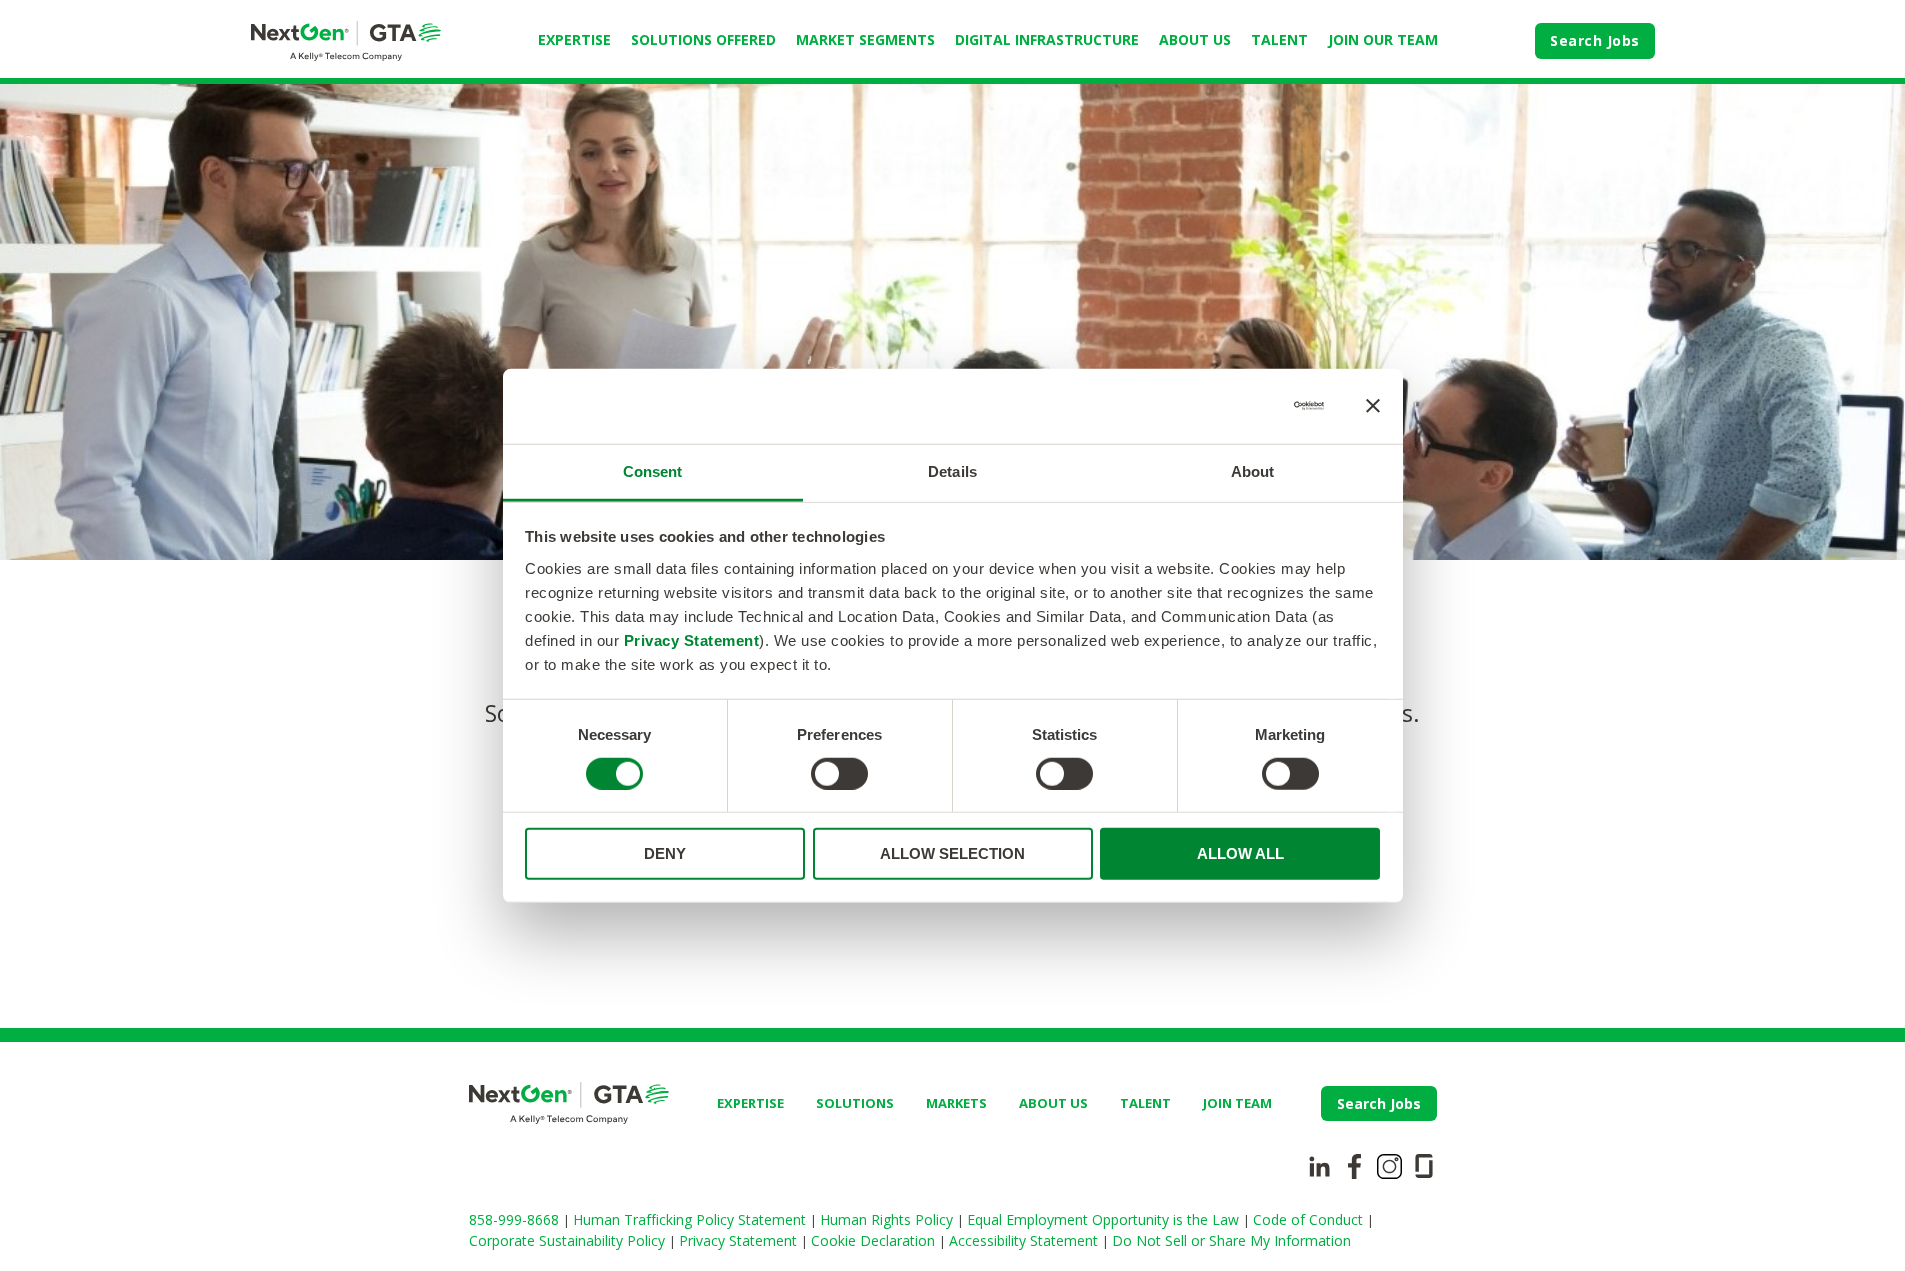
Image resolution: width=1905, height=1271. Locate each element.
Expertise (574, 39)
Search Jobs (1595, 40)
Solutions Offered (703, 39)
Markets (956, 1103)
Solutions (855, 1103)
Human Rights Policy (888, 1219)
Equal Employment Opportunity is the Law (1105, 1219)
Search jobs (1379, 1103)
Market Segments (865, 39)
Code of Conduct (1310, 1219)
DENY (665, 853)
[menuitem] (574, 41)
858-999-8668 (516, 1219)
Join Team (1237, 1103)
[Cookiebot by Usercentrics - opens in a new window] (1236, 406)
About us (1053, 1103)
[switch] (839, 774)
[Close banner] (1373, 406)
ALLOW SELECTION (952, 853)
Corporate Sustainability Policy (569, 1240)
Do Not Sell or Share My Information (1231, 1240)
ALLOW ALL (1240, 853)
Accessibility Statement (1025, 1240)
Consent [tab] (653, 470)
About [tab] (1253, 470)
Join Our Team (1383, 39)
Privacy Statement (692, 639)
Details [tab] (952, 470)
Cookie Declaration (875, 1240)
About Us (1195, 39)
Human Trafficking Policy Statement (691, 1219)
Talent (1279, 39)
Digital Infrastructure (1047, 39)
